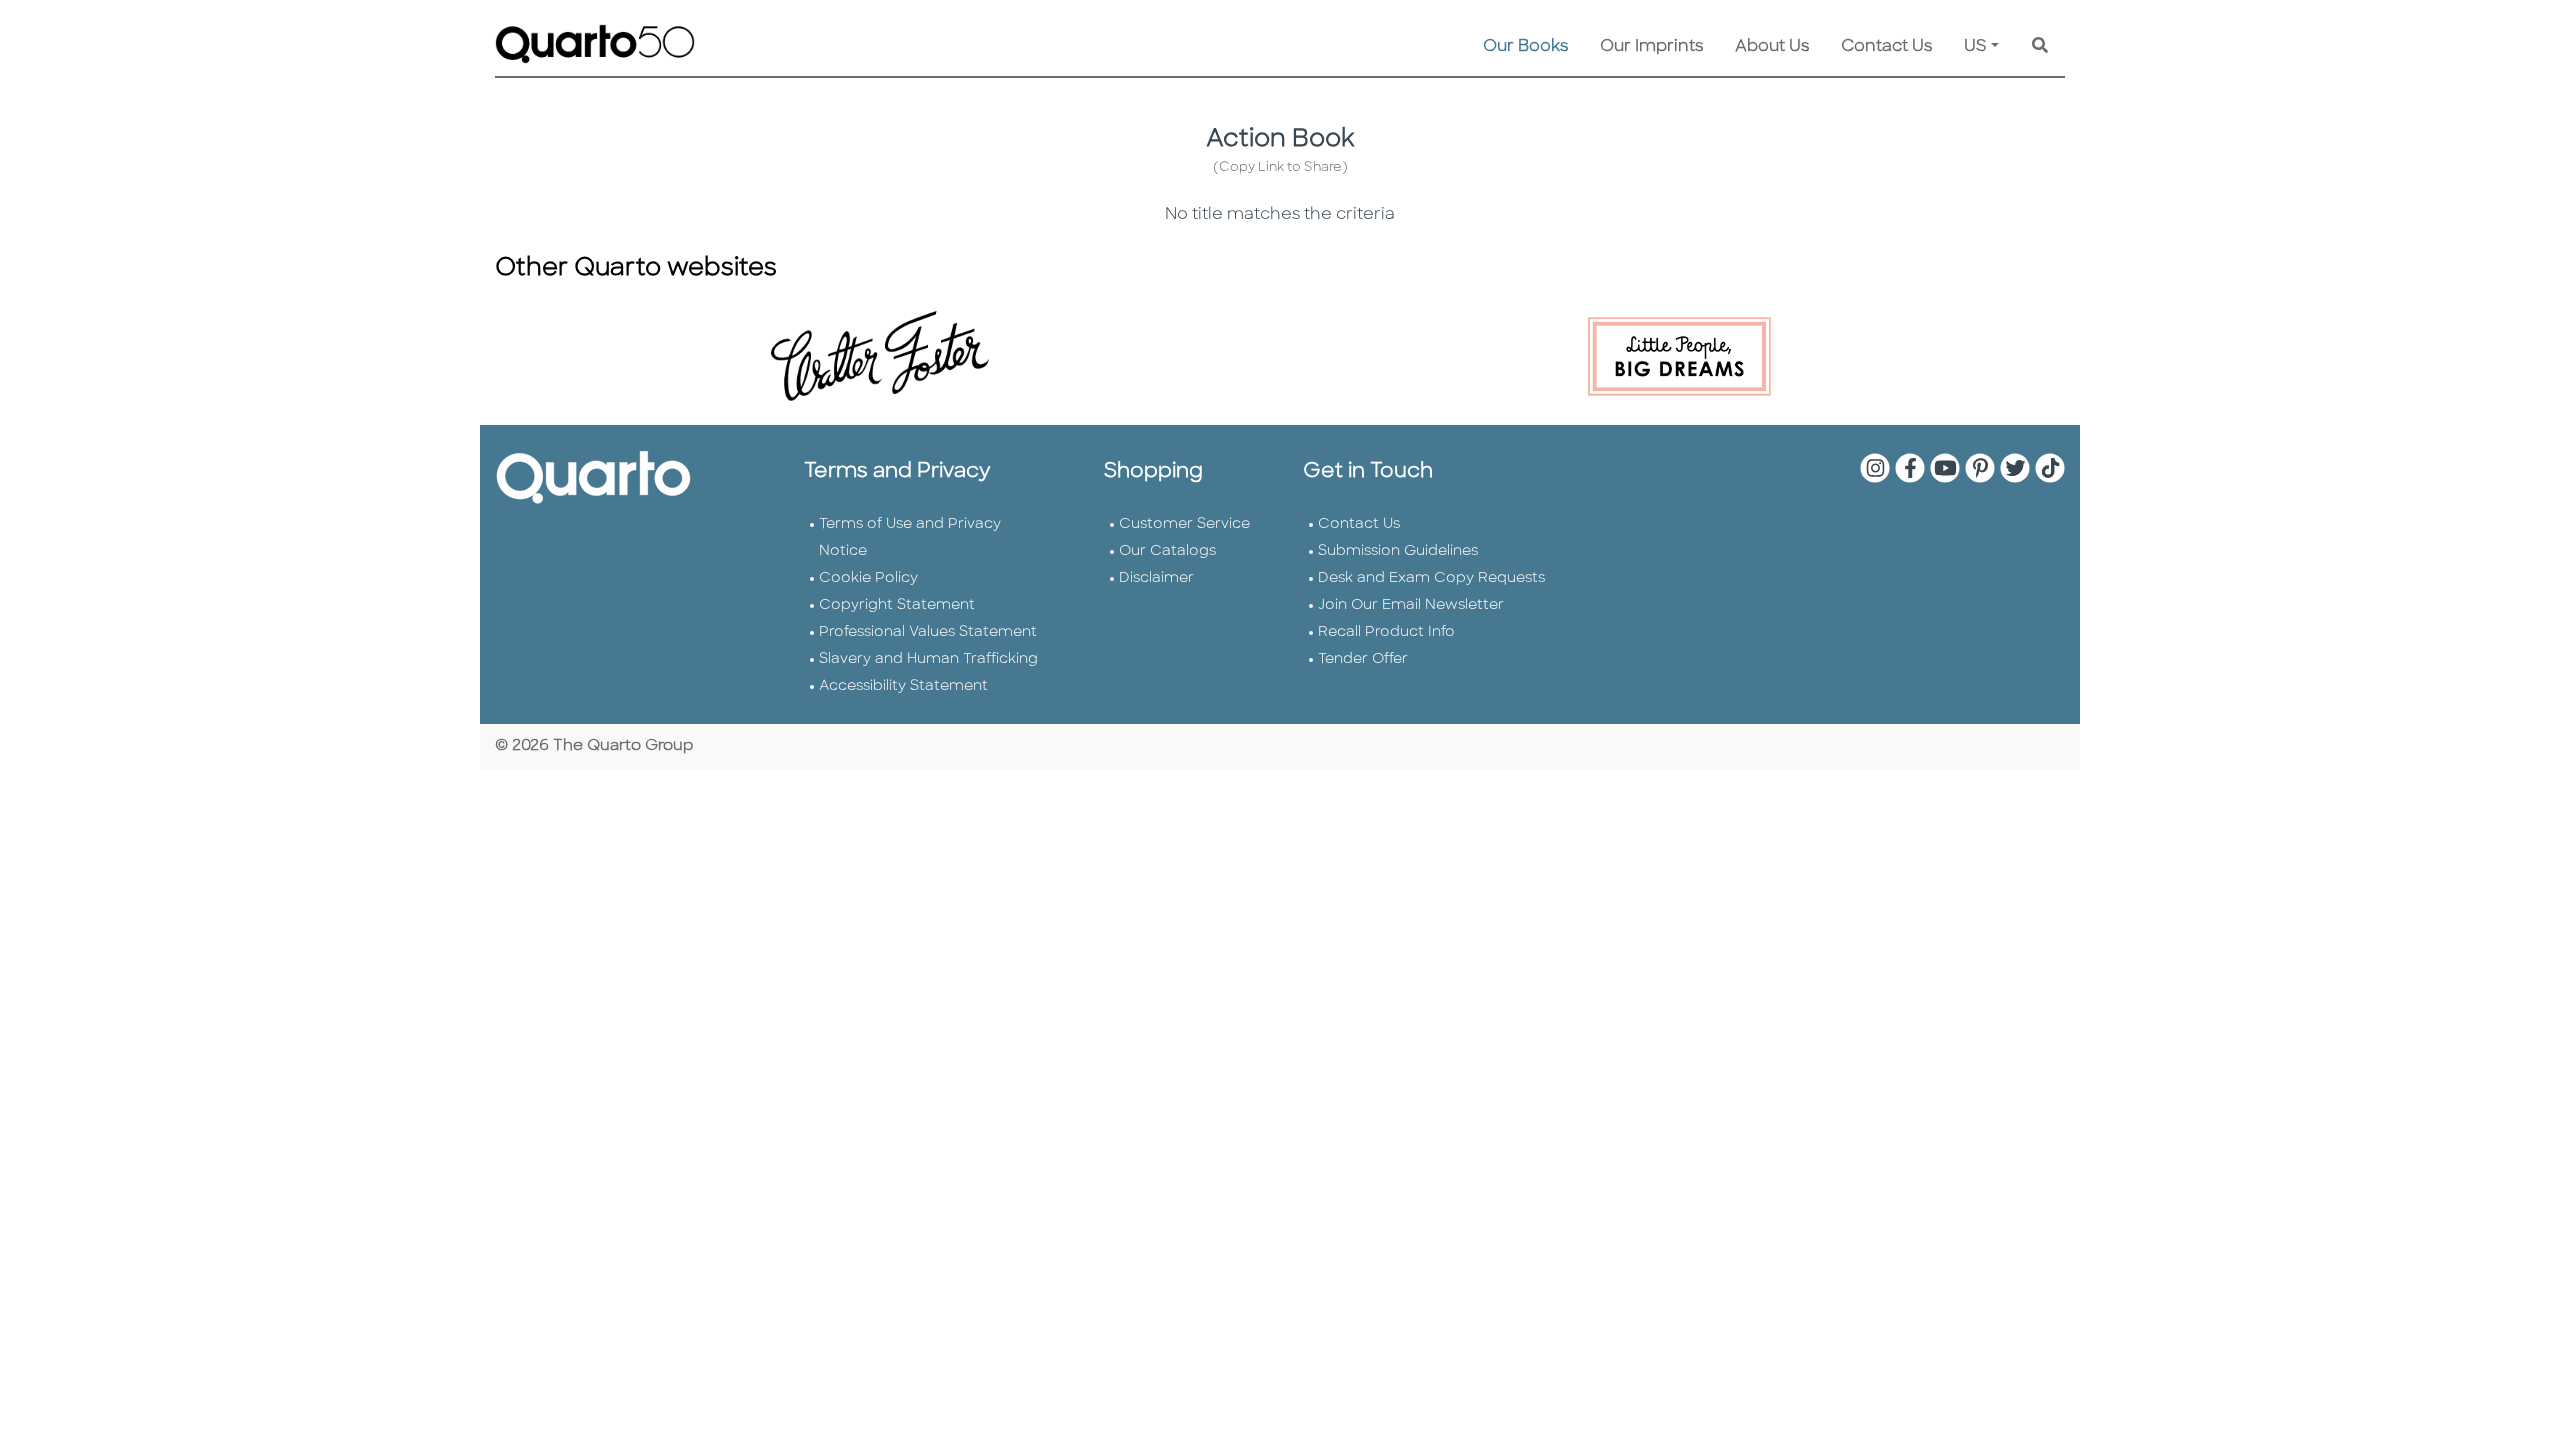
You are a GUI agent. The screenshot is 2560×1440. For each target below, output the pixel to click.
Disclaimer (1156, 578)
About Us (1772, 47)
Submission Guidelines (1398, 551)
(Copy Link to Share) (1280, 167)
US (1975, 47)
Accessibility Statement (903, 686)
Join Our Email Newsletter (1411, 605)
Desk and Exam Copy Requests (1431, 578)
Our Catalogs (1167, 551)
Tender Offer (1363, 659)
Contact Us (1886, 47)
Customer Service (1184, 524)
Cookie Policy (868, 578)
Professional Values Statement (928, 632)
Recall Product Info (1386, 632)
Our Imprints (1651, 47)
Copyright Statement (897, 605)
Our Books (1525, 47)
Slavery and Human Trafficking (928, 659)
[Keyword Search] (2040, 47)
